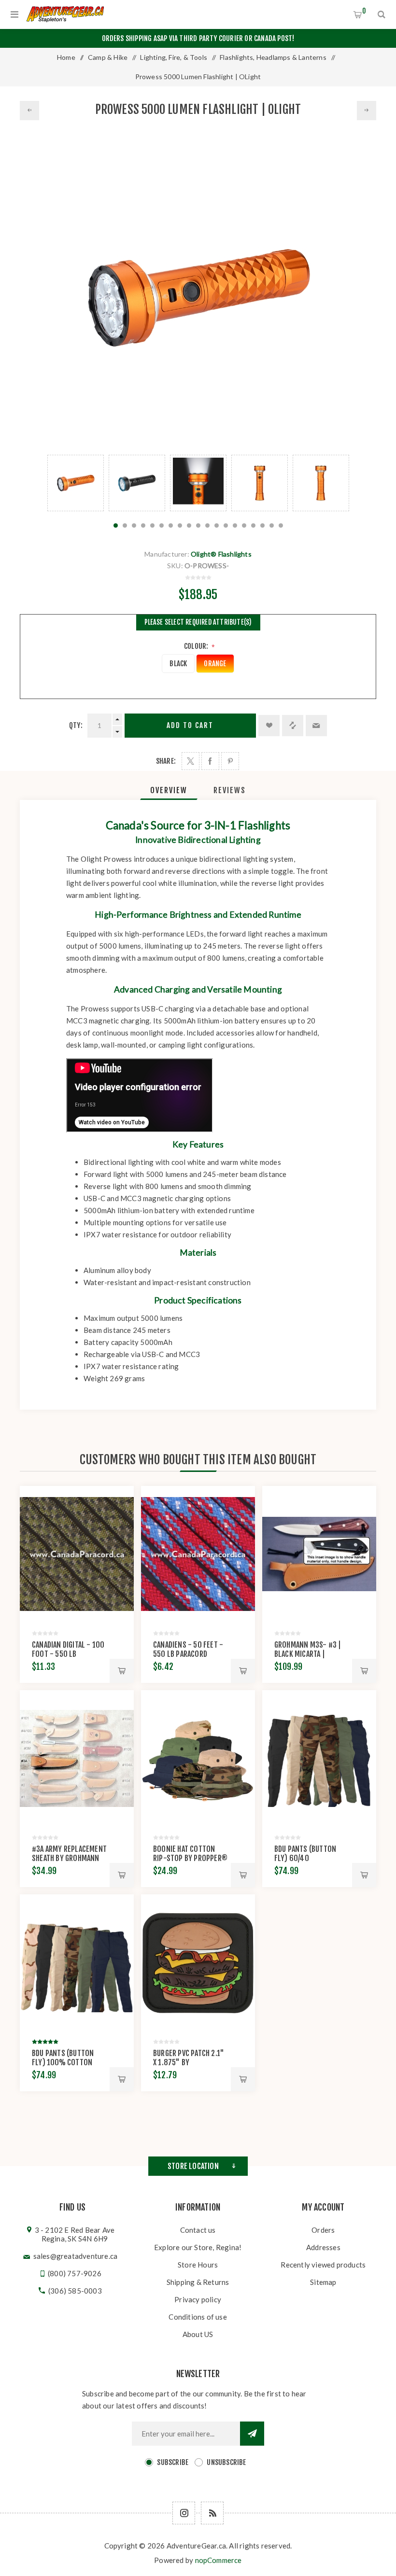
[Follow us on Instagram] (184, 2513)
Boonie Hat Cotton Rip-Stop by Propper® (190, 1854)
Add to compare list (293, 726)
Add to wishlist (269, 726)
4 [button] (143, 525)
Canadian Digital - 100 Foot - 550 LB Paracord (68, 1654)
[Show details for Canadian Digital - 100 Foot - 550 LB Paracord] (77, 1554)
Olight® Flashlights (221, 554)
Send (252, 2434)
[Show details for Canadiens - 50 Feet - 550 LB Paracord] (198, 1554)
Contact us (198, 2230)
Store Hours (198, 2265)
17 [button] (262, 525)
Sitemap (323, 2282)
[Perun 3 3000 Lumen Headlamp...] (29, 111)
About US (198, 2334)
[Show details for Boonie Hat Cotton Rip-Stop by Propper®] (198, 1758)
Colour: (197, 646)
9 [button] (189, 525)
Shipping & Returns (198, 2282)
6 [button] (162, 525)
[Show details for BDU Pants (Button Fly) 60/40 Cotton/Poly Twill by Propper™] (319, 1758)
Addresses (323, 2247)
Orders (323, 2230)
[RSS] (212, 2513)
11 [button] (207, 525)
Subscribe (173, 2462)
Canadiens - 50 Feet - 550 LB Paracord (188, 1649)
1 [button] (116, 525)
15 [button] (244, 525)
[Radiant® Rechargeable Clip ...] (367, 111)
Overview (169, 790)
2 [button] (125, 525)
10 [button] (198, 525)
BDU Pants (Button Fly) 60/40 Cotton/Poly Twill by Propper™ (311, 1863)
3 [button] (134, 525)
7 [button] (171, 525)
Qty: (76, 725)
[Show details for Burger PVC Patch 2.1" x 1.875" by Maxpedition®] (198, 1963)
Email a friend (316, 726)
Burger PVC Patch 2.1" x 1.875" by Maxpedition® (189, 2062)
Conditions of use (198, 2317)
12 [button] (217, 525)
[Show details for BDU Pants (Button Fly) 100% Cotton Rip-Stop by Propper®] (77, 1963)
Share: (166, 761)
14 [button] (235, 525)
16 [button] (253, 525)
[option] (76, 483)
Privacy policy (198, 2299)
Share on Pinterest (230, 761)
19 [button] (281, 525)
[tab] (169, 790)
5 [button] (152, 525)
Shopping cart (364, 11)
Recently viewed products (323, 2265)
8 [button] (180, 525)
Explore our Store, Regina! (198, 2247)
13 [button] (226, 525)
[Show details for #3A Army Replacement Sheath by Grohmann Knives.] (77, 1758)
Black (178, 664)
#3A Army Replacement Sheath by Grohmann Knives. (69, 1858)
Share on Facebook (210, 761)
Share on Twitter (191, 761)
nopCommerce (219, 2560)
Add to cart (190, 725)
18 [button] (272, 525)
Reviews (230, 790)
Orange (215, 664)
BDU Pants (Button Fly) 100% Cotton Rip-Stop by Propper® (69, 2062)
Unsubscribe (226, 2462)
